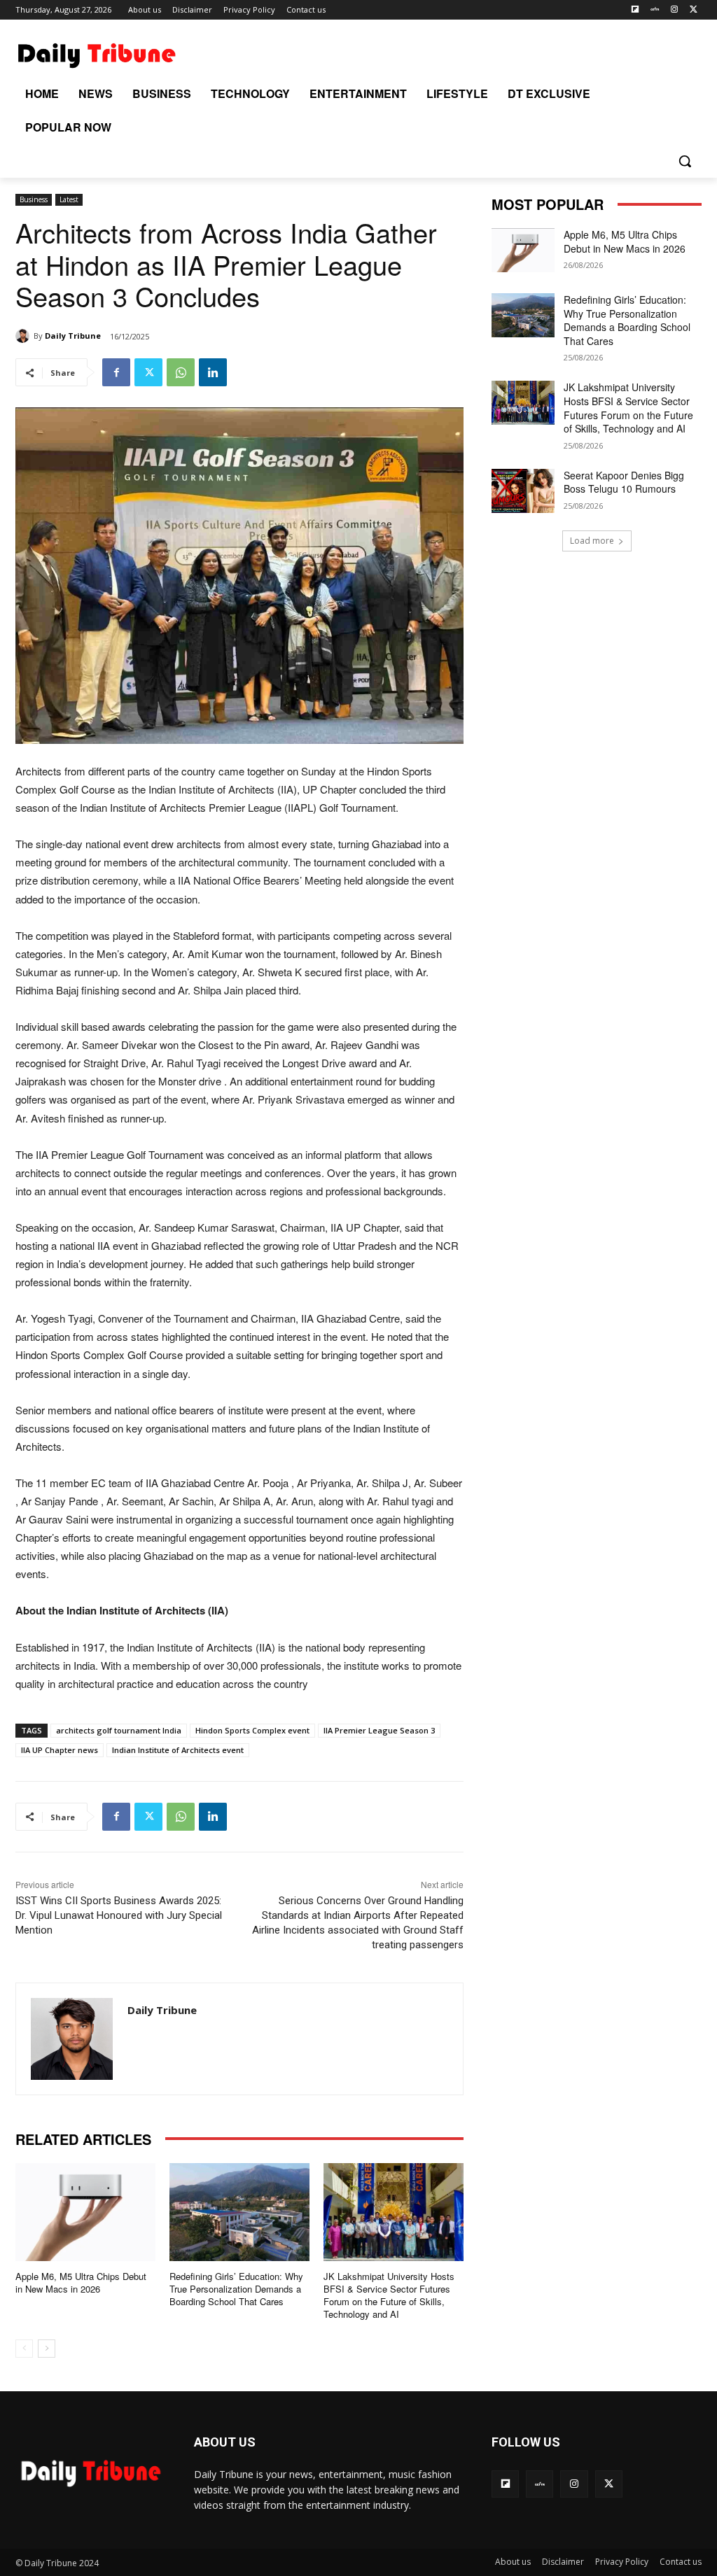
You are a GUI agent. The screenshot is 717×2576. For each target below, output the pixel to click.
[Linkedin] (213, 372)
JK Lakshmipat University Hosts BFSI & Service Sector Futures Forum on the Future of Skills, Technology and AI (389, 2295)
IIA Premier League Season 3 (379, 1730)
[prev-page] (24, 2349)
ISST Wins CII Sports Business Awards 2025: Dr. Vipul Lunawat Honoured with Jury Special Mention (119, 1915)
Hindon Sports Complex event (252, 1730)
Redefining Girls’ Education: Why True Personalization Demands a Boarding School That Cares (236, 2289)
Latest (69, 199)
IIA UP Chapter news (60, 1750)
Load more (592, 541)
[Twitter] (694, 10)
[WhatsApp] (181, 372)
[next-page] (47, 2349)
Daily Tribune (73, 336)
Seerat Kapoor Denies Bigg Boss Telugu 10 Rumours (624, 482)
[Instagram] (674, 10)
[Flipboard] (635, 10)
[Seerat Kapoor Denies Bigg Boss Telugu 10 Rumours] (523, 491)
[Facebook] (116, 372)
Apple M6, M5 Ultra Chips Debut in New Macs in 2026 (81, 2282)
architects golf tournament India (119, 1730)
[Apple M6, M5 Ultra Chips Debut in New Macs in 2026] (85, 2212)
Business (34, 199)
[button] (685, 161)
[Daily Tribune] (25, 336)
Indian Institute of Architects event (178, 1750)
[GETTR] (655, 10)
